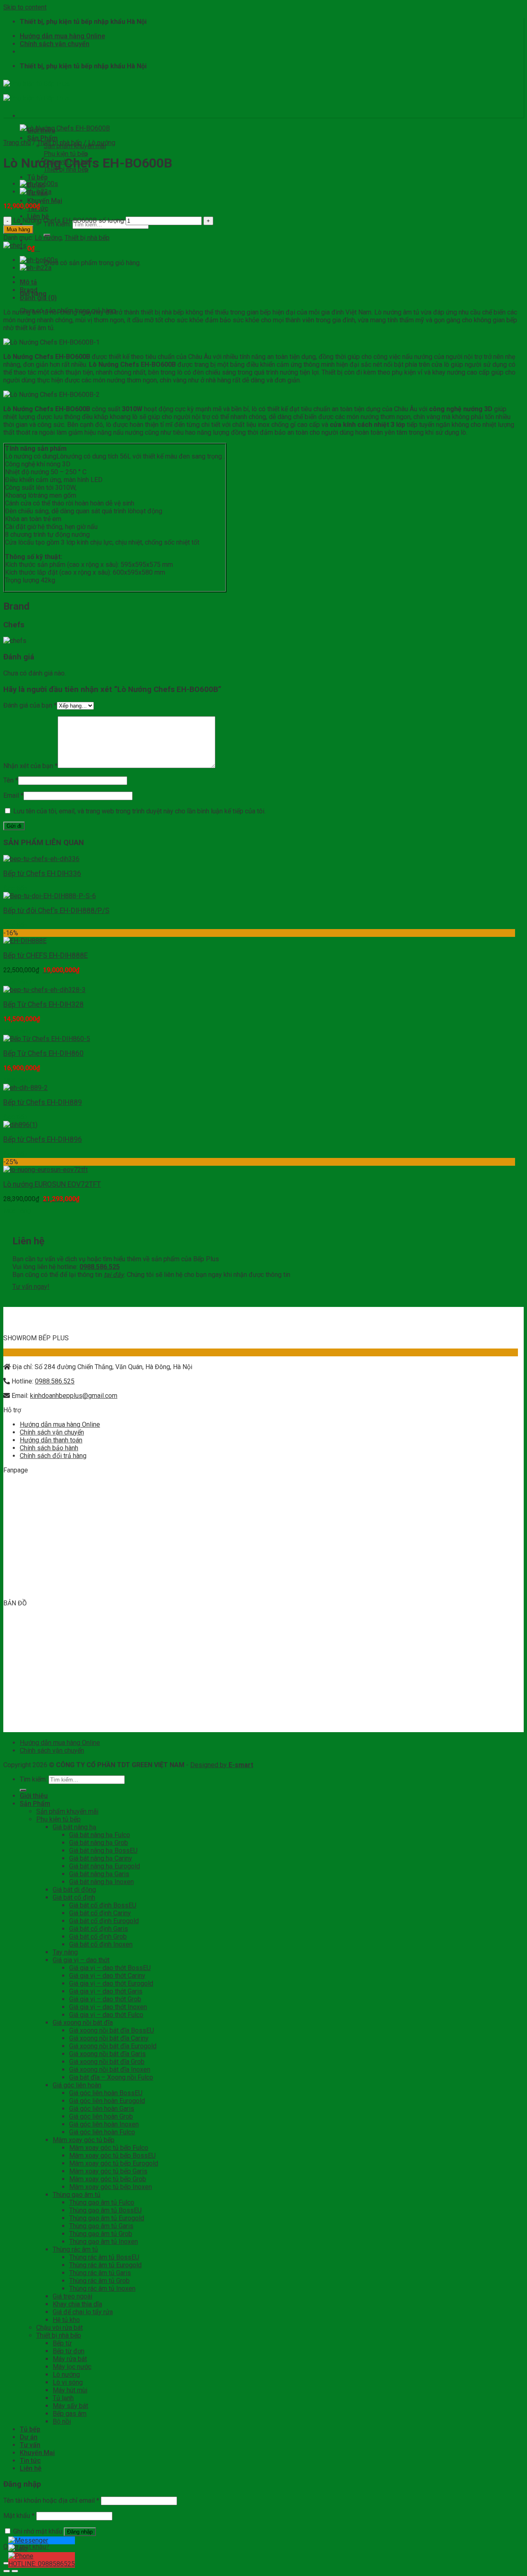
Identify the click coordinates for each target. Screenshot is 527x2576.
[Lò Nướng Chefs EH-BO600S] (39, 184)
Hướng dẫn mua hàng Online (62, 36)
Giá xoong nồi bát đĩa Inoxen (110, 2069)
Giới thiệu (34, 1796)
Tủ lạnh (63, 2398)
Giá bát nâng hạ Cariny (101, 1858)
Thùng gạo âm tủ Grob (101, 2234)
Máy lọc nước (72, 2367)
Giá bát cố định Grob (98, 1937)
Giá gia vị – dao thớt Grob (105, 1999)
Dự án (29, 2437)
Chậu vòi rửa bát (59, 2328)
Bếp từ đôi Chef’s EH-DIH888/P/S (56, 911)
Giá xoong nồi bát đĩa (83, 2023)
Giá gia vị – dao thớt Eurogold (111, 1983)
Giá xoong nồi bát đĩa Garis (107, 2054)
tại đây (114, 1275)
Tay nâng (65, 1952)
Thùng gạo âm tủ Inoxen (104, 2242)
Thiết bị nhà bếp (66, 169)
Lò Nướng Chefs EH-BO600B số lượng (69, 220)
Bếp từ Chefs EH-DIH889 (43, 1102)
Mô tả (28, 282)
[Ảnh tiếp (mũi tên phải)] (15, 2571)
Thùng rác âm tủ (75, 2249)
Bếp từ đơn (69, 2351)
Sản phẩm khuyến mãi (67, 1811)
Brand (29, 290)
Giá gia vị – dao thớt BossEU (110, 1968)
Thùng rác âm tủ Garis (100, 2273)
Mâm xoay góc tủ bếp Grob (108, 2179)
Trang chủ (17, 143)
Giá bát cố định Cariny (100, 1913)
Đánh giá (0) (38, 298)
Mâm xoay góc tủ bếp (84, 2140)
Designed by (222, 1765)
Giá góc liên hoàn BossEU (106, 2093)
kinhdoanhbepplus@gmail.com (74, 1396)
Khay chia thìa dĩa (77, 2304)
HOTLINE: (42, 2564)
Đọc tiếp (15, 888)
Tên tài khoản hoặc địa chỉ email (51, 2500)
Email (13, 795)
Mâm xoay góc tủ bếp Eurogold (114, 2163)
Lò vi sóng (68, 2382)
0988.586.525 (55, 1381)
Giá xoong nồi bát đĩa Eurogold (113, 2046)
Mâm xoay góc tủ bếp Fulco (109, 2148)
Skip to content (25, 7)
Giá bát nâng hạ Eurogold (105, 1866)
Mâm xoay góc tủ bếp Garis (108, 2171)
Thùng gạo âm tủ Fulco (102, 2202)
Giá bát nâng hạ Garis (99, 1874)
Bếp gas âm (70, 2414)
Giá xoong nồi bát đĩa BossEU (112, 2030)
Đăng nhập (80, 2532)
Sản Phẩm (42, 138)
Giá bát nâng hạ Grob (99, 1843)
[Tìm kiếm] (23, 1790)
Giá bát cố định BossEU (103, 1905)
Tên (11, 780)
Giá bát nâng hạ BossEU (103, 1850)
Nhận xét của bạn (30, 766)
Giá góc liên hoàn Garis (102, 2109)
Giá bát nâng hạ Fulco (100, 1835)
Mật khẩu (19, 2516)
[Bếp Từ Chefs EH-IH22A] (36, 192)
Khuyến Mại (45, 201)
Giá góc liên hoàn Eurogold (107, 2101)
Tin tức (30, 2461)
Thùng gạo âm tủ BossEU (105, 2210)
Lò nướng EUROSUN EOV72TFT (52, 1184)
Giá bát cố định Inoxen (101, 1944)
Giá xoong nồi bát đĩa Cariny (109, 2038)
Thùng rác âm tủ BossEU (104, 2257)
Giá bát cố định (74, 1897)
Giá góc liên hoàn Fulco (102, 2132)
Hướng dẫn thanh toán (51, 1440)
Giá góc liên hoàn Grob (101, 2116)
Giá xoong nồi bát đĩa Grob (107, 2062)
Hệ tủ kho (66, 2320)
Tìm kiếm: (33, 1779)
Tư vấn (30, 2445)
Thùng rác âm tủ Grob (99, 2281)
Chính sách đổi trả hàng (53, 1456)
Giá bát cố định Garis (99, 1929)
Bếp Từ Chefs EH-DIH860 (43, 1053)
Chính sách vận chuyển (55, 44)
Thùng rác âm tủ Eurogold (105, 2265)
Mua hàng (18, 229)
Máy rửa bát (70, 2359)
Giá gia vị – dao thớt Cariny (107, 1976)
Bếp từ (62, 2343)
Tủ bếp (37, 177)
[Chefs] (15, 246)
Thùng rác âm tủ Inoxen (102, 2288)
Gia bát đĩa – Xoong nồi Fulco (111, 2077)
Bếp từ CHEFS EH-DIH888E (45, 955)
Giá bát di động (74, 1890)
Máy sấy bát (70, 2406)
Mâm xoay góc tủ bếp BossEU (112, 2156)
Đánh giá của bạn (30, 705)
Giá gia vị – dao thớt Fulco (106, 2015)
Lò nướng (102, 143)
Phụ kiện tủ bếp (66, 154)
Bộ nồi (62, 2421)
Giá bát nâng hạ (75, 1827)
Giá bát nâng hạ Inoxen (101, 1882)
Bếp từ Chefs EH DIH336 (42, 873)
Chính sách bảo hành (49, 1448)
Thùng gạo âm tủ (77, 2195)
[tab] (269, 282)
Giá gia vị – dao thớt (81, 1960)
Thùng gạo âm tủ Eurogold (107, 2218)
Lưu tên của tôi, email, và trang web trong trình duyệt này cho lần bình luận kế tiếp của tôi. (139, 811)
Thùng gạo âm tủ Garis (101, 2226)
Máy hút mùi (70, 2390)
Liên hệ (31, 2468)
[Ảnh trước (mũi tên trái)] (7, 2571)
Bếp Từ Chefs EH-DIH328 (43, 1004)
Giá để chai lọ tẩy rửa (83, 2312)
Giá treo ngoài (72, 2296)
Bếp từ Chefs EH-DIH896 (43, 1139)
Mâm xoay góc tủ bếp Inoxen (111, 2187)
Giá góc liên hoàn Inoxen (104, 2124)
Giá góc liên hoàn (77, 2085)
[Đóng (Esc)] (7, 2563)
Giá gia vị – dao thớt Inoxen (108, 2007)
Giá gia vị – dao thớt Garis (106, 1991)
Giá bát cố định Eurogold (104, 1921)
